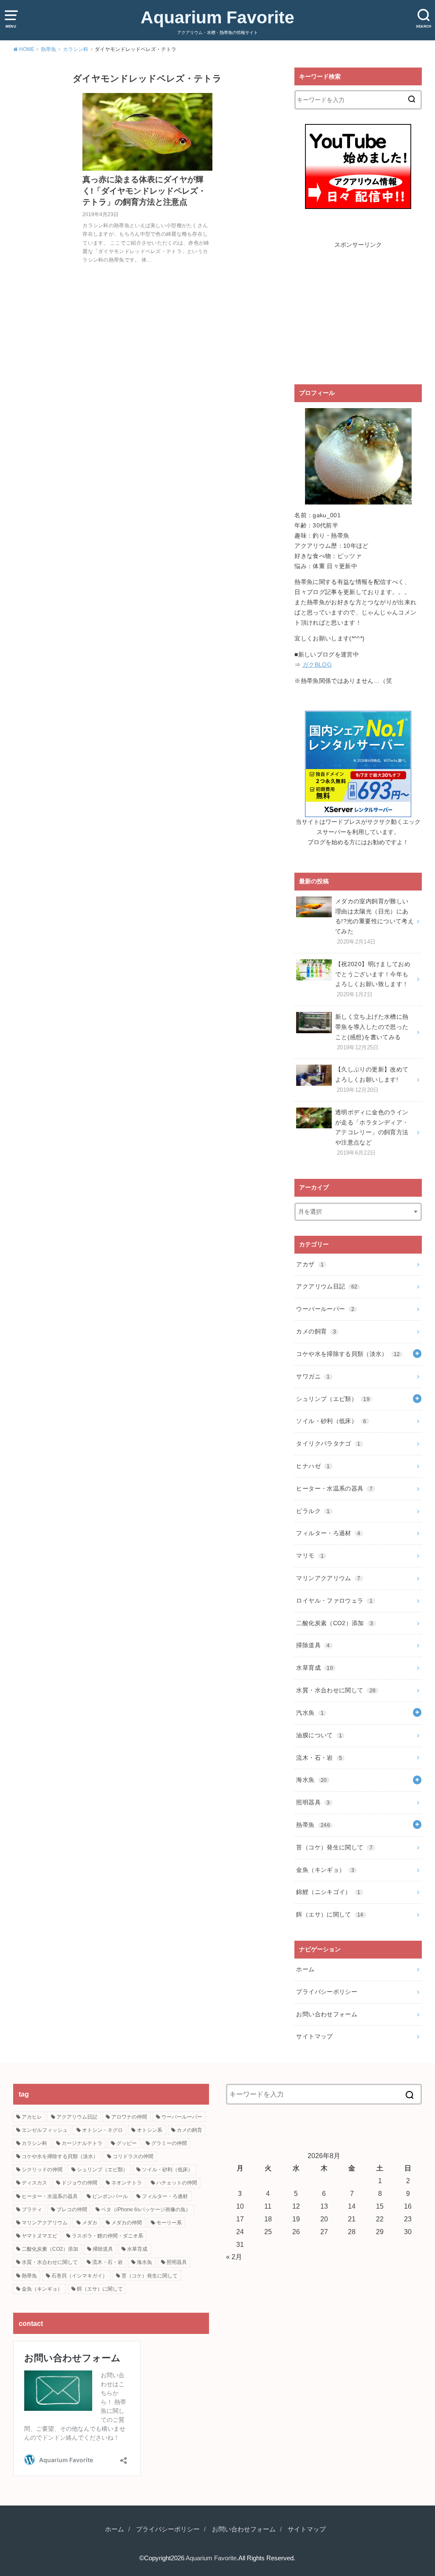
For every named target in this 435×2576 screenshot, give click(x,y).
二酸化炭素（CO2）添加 (335, 1623)
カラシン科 (34, 2143)
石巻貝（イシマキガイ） (79, 2276)
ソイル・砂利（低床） (331, 1421)
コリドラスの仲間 (133, 2156)
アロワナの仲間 (129, 2117)
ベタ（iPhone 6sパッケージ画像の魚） (146, 2210)
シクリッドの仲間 (42, 2170)
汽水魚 (310, 1713)
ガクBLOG (317, 665)
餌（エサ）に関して (330, 1914)
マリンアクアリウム (328, 1578)
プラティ (32, 2210)
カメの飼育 (316, 1331)
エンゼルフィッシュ (45, 2130)
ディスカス (34, 2183)
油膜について (319, 1735)
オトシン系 (150, 2130)
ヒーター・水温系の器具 (334, 1488)
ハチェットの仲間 (177, 2183)
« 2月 (234, 2257)
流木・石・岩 (319, 1758)
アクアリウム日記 (327, 1286)
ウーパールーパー (325, 1309)
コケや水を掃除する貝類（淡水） (348, 1354)
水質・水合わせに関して (336, 1690)
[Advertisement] (358, 313)
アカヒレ (32, 2117)
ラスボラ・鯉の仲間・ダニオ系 (107, 2236)
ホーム (305, 1969)
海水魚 (311, 1780)
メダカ (90, 2223)
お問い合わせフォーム (327, 2014)
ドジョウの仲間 (79, 2183)
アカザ (310, 1264)
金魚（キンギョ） (325, 1870)
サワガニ (313, 1376)
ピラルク (313, 1511)
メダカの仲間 (127, 2223)
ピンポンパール (110, 2196)
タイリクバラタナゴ (328, 1443)
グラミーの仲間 (169, 2143)
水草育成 (314, 1668)
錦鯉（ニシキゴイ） (328, 1892)
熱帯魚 (313, 1825)
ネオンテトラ (127, 2183)
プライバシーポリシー (327, 1992)
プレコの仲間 (72, 2210)
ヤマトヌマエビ (40, 2236)
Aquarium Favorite (217, 17)
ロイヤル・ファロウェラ (334, 1601)
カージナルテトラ (82, 2143)
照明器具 (313, 1802)
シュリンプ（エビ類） (333, 1399)
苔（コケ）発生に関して (334, 1847)
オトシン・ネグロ (102, 2130)
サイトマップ (314, 2036)
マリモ (310, 1556)
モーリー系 (169, 2223)
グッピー (127, 2143)
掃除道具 (313, 1645)
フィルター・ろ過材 (328, 1533)
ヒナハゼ (313, 1466)
